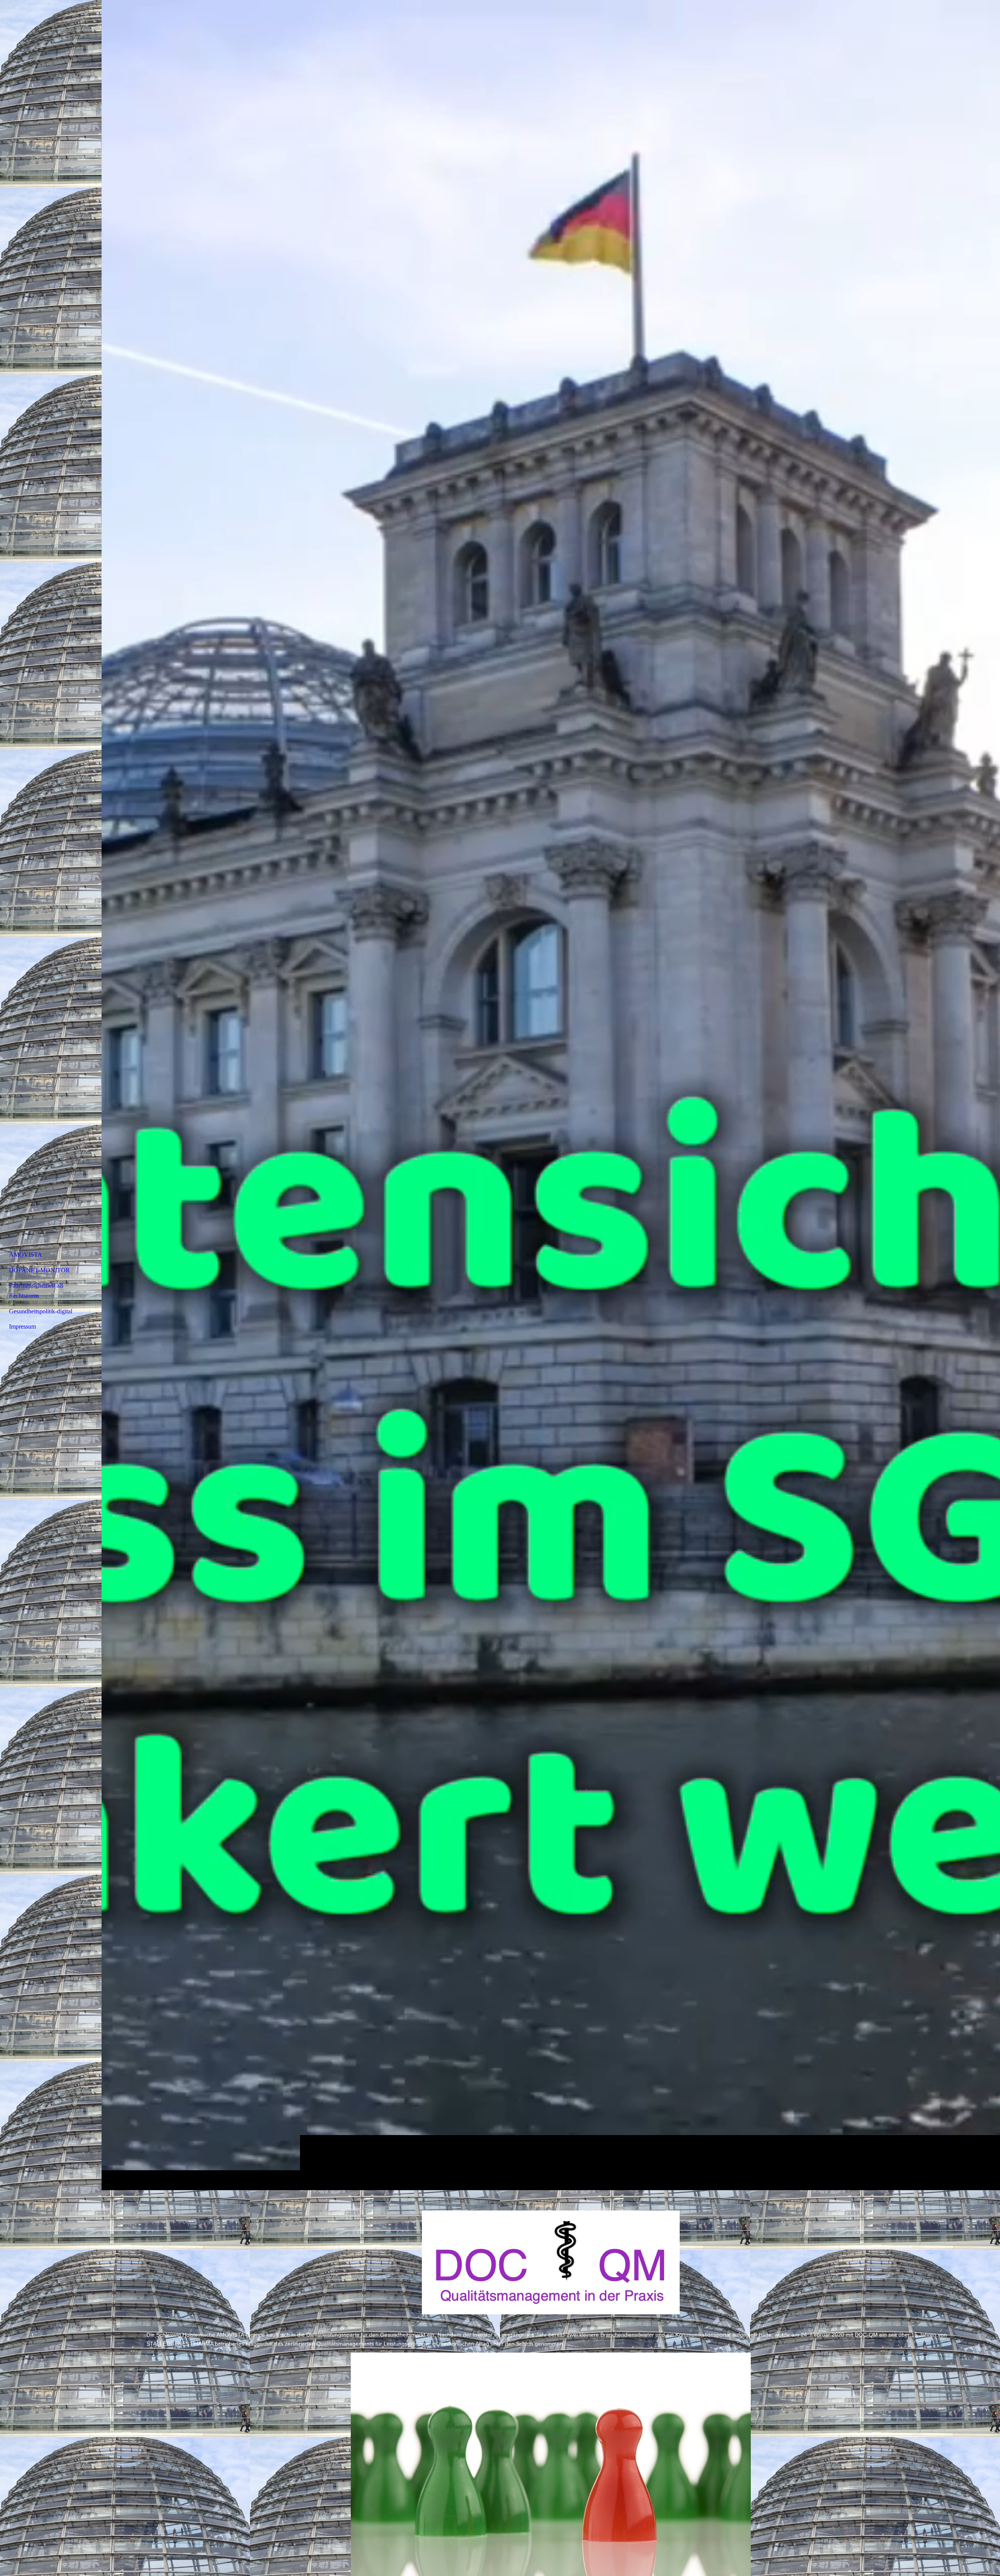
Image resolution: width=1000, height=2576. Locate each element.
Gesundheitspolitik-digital (41, 1311)
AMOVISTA (26, 1255)
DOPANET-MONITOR (39, 1270)
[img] (551, 1095)
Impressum (22, 1326)
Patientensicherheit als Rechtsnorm (36, 1291)
